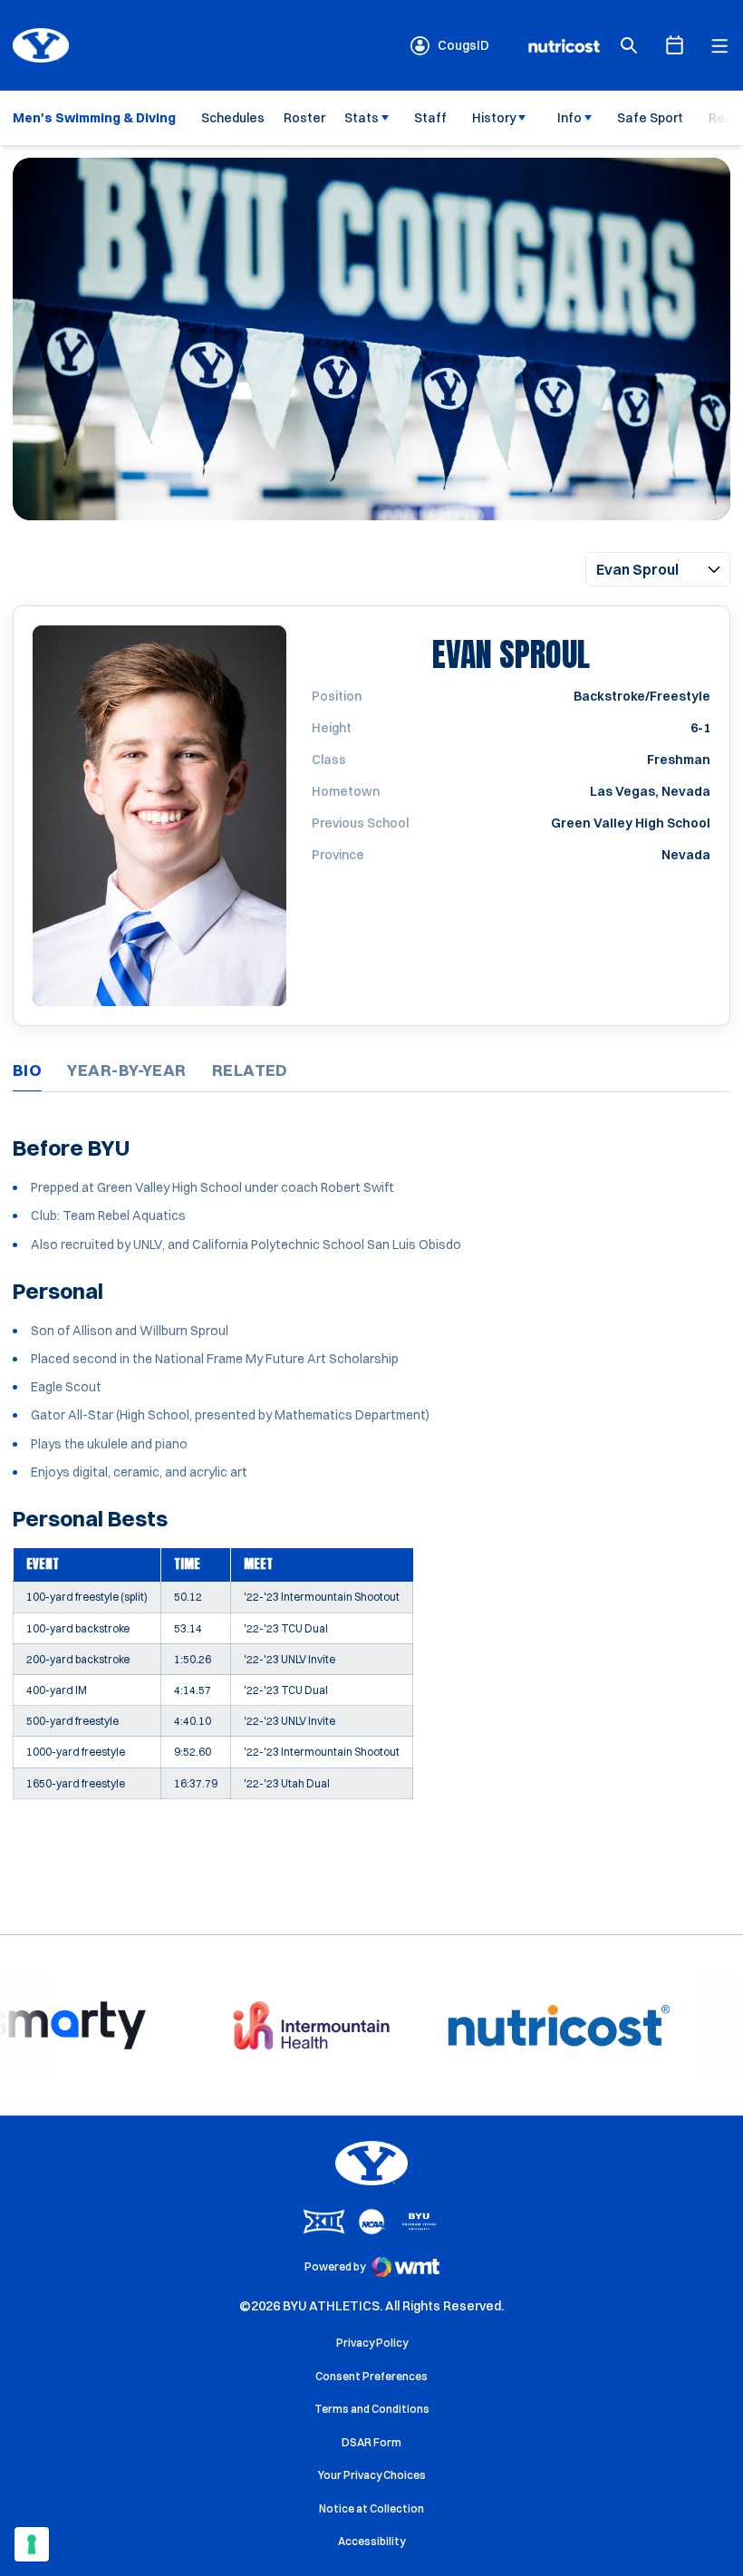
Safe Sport (650, 118)
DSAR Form (371, 2442)
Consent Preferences (371, 2376)
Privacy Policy (372, 2343)
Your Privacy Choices (372, 2475)
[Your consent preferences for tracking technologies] (32, 2544)
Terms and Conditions (372, 2409)
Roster (304, 118)
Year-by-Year (126, 1070)
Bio (27, 1070)
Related (250, 1070)
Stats (362, 118)
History (494, 118)
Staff (430, 118)
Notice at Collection (371, 2508)
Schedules (233, 118)
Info (569, 118)
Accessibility (371, 2541)
